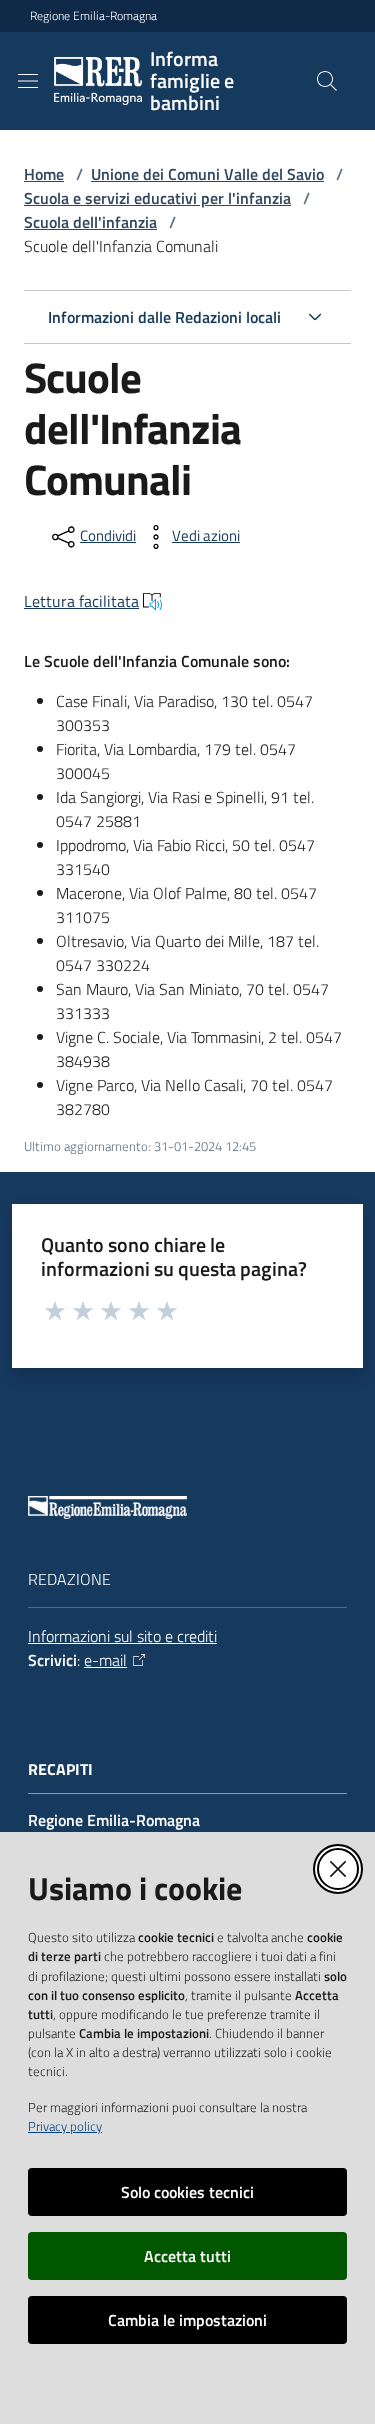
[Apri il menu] (28, 81)
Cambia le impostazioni (187, 2320)
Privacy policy (65, 2126)
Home (44, 174)
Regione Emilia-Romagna (93, 16)
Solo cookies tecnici (187, 2192)
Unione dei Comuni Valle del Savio (207, 174)
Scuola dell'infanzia (90, 222)
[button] (327, 81)
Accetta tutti (187, 2256)
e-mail (105, 1660)
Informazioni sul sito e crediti (122, 1636)
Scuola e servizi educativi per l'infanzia (157, 198)
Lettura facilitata (81, 601)
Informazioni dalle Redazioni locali (164, 317)
